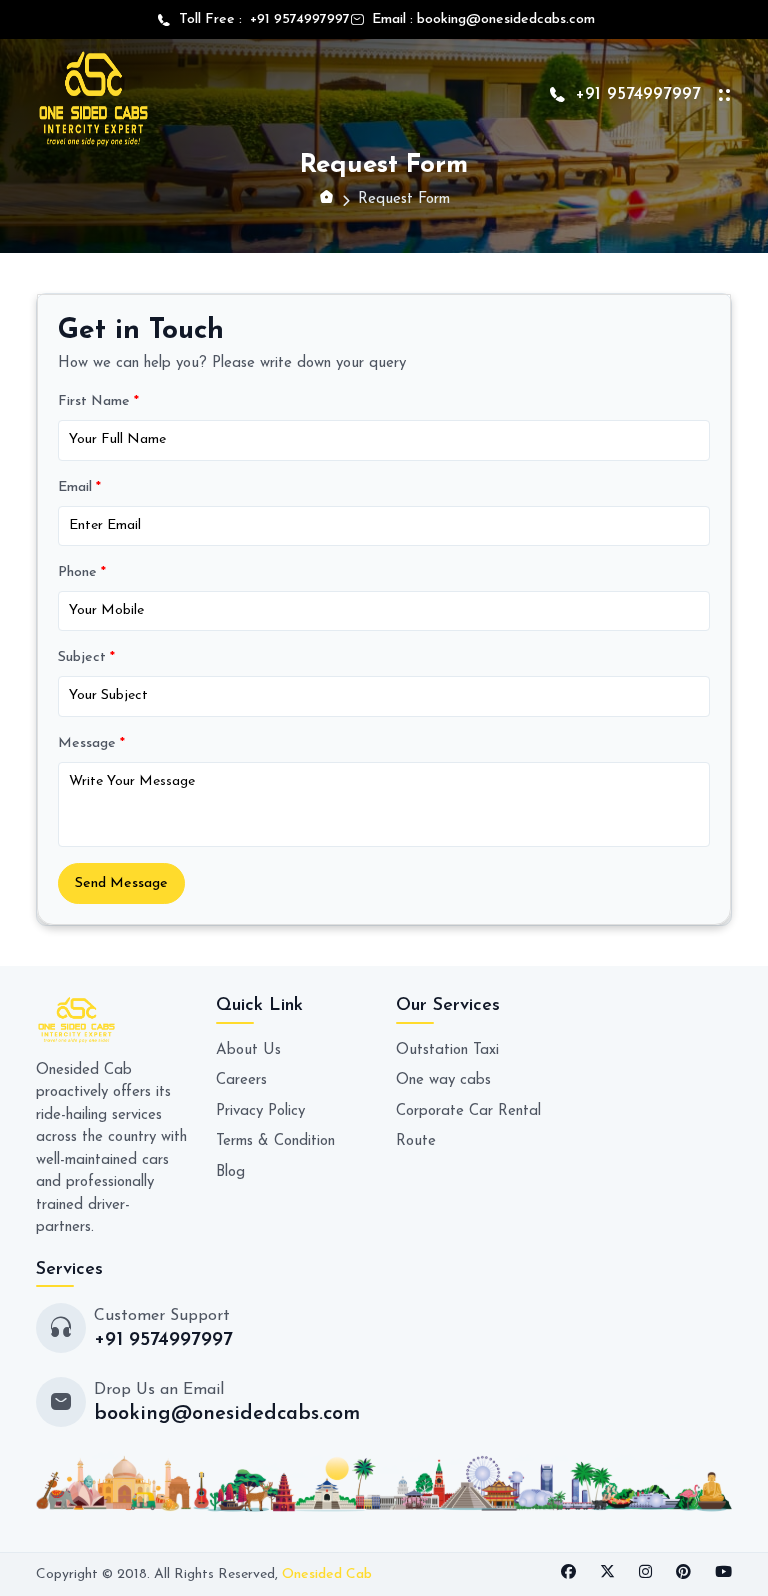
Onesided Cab (327, 1574)
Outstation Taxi (447, 1050)
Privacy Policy (260, 1111)
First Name (98, 401)
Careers (241, 1080)
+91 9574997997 (296, 19)
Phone (82, 572)
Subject (86, 657)
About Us (248, 1050)
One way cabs (443, 1080)
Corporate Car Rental (468, 1111)
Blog (230, 1172)
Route (416, 1141)
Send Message (121, 883)
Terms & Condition (275, 1141)
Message (91, 743)
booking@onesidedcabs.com (506, 19)
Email (79, 487)
